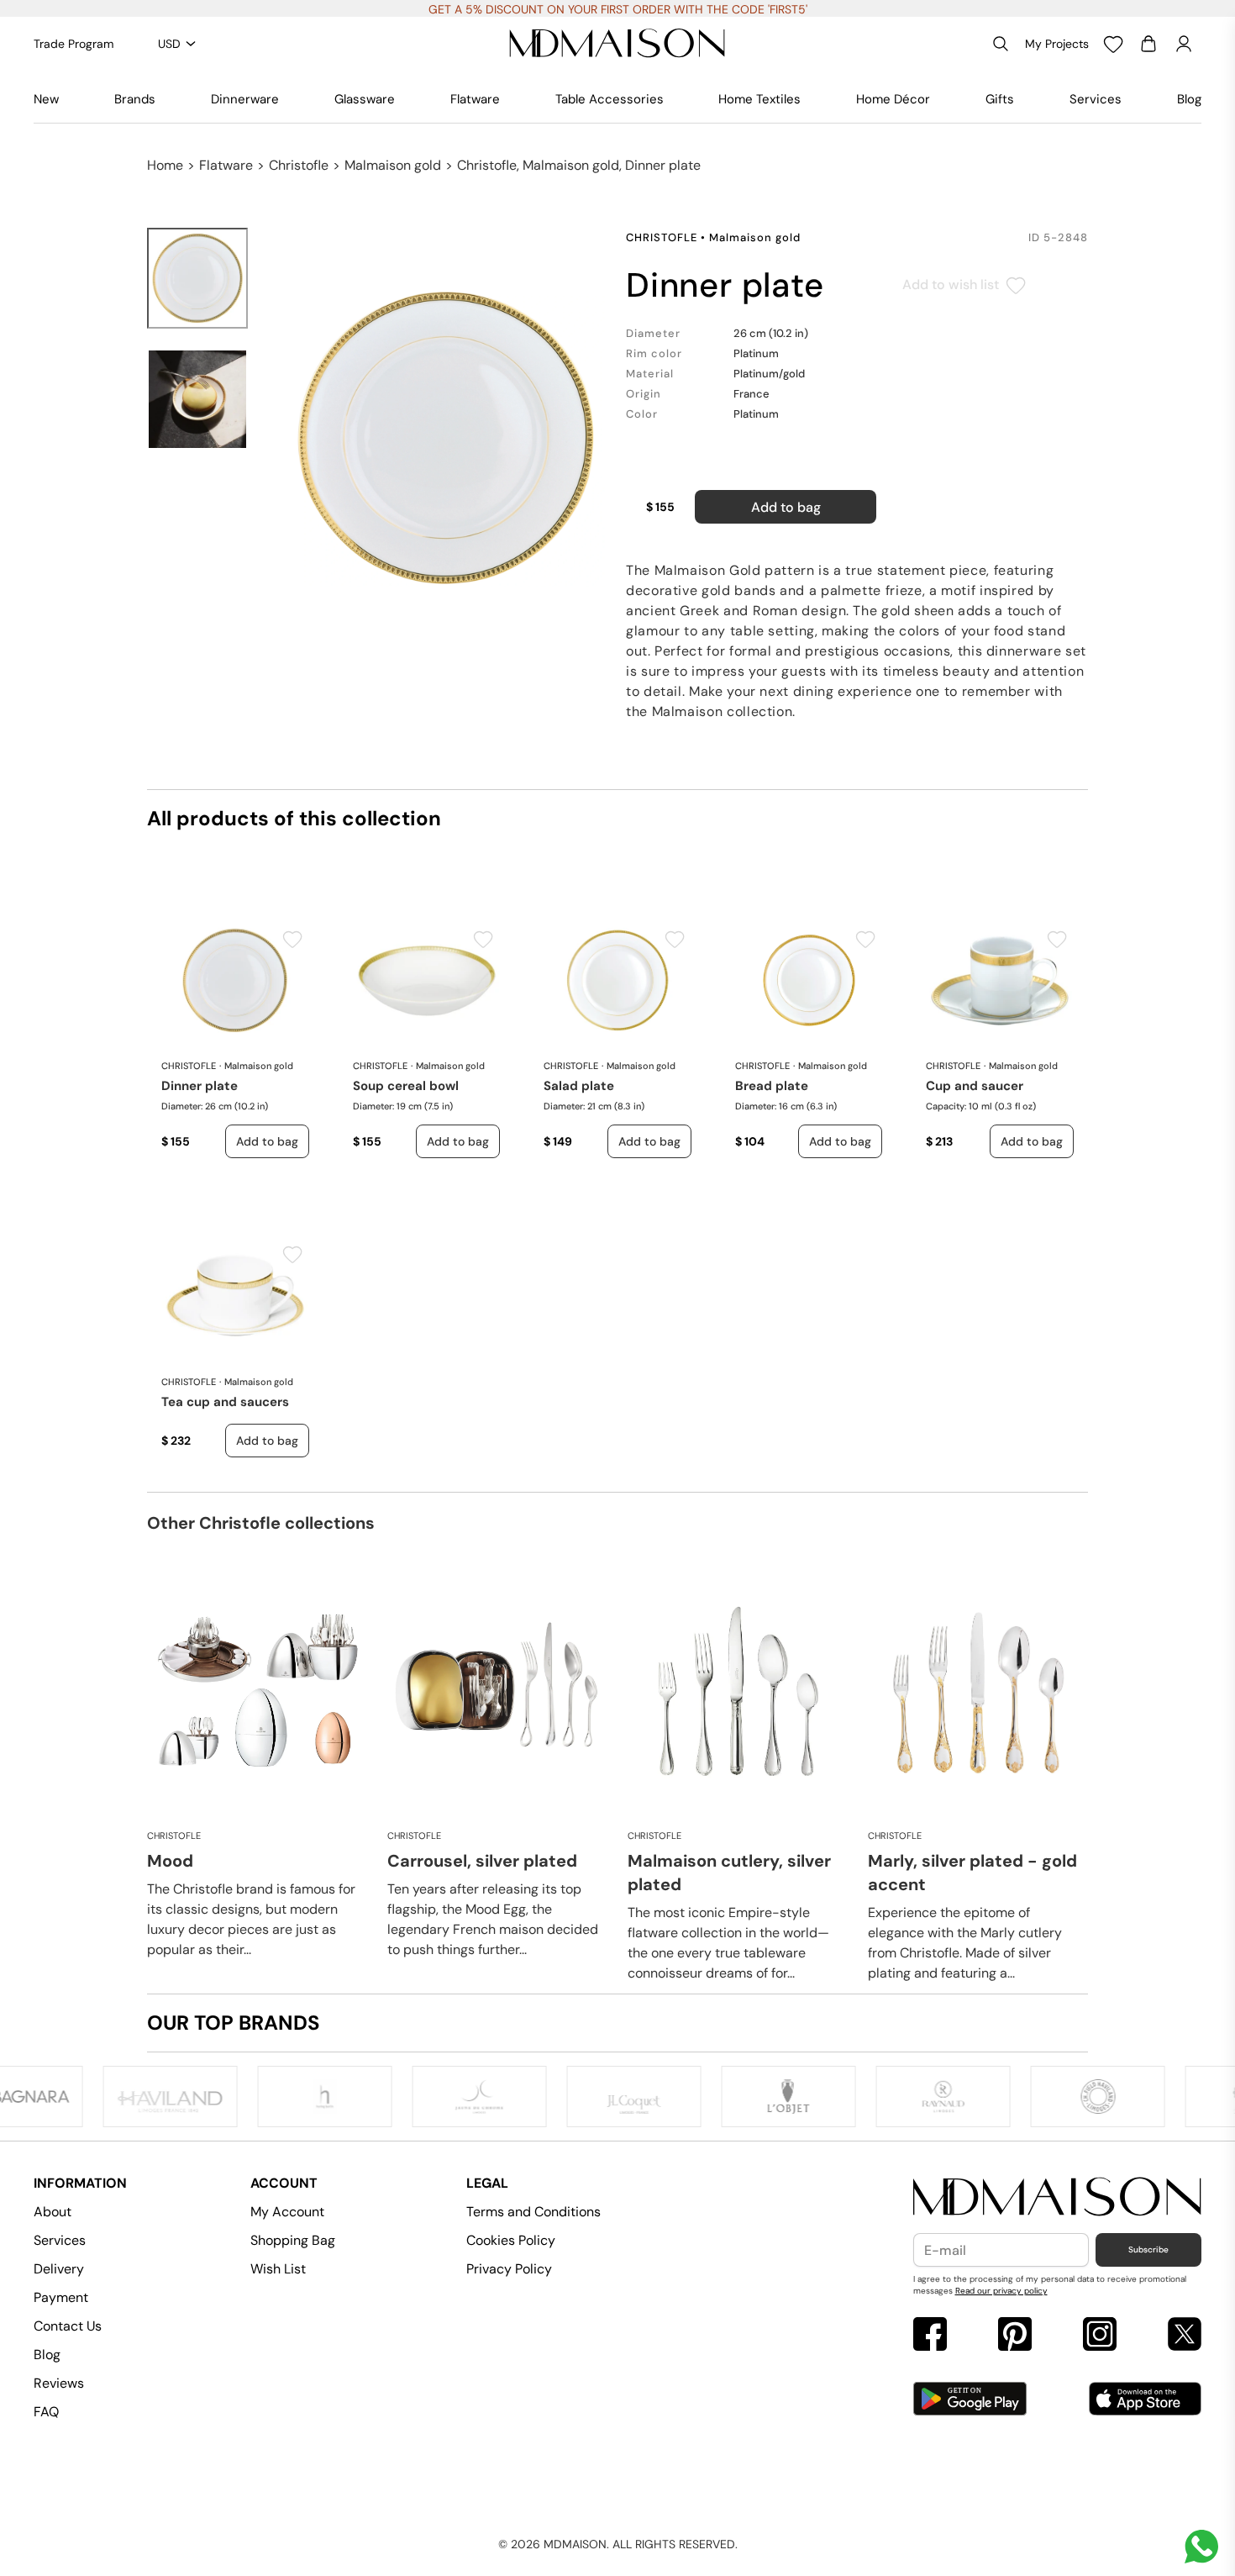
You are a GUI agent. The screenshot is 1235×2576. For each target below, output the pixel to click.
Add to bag (786, 507)
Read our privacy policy (1001, 2291)
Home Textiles (759, 99)
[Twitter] (1185, 2336)
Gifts (1000, 99)
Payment (61, 2297)
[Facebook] (930, 2336)
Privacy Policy (509, 2269)
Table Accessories (610, 99)
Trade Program (74, 44)
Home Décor (893, 99)
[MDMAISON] (617, 44)
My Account (287, 2212)
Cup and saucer (975, 1086)
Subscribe (1148, 2249)
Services (1096, 99)
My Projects (1057, 44)
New (46, 99)
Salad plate (579, 1086)
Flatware (475, 99)
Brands (135, 99)
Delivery (59, 2269)
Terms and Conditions (533, 2212)
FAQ (46, 2412)
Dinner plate (200, 1086)
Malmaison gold (393, 165)
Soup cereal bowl (406, 1086)
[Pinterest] (1015, 2336)
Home (165, 165)
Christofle (299, 165)
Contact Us (68, 2326)
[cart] (1148, 44)
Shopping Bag (293, 2240)
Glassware (365, 99)
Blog (1189, 99)
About (53, 2212)
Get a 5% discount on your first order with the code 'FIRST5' (618, 9)
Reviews (59, 2383)
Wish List (278, 2269)
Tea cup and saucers (225, 1402)
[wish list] (1113, 44)
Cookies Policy (511, 2240)
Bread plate (772, 1086)
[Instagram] (1100, 2336)
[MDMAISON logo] (1058, 2197)
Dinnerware (245, 99)
